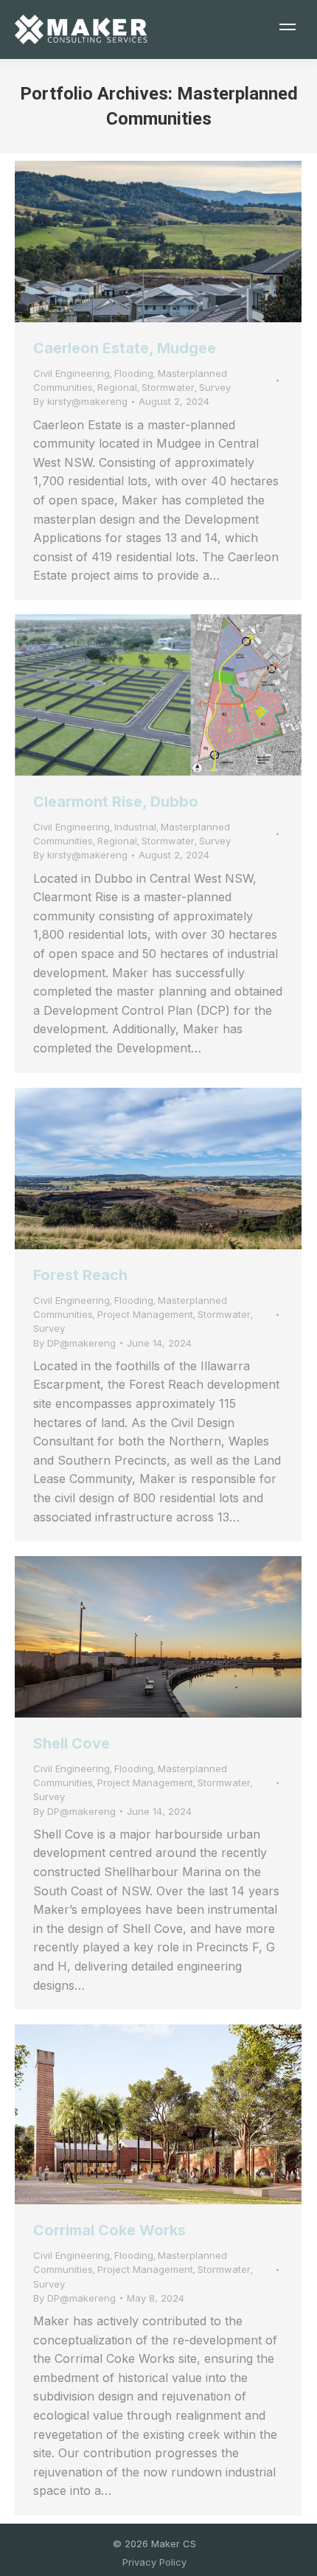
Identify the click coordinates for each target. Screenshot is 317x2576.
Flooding (134, 373)
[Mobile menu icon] (288, 29)
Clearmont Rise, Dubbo (116, 802)
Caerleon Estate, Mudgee (125, 348)
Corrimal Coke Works (109, 2230)
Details (178, 242)
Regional (117, 387)
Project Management (145, 1314)
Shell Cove (72, 1743)
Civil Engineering (72, 373)
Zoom (139, 242)
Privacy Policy (154, 2562)
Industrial (135, 827)
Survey (215, 387)
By (80, 401)
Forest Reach (80, 1275)
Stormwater (168, 387)
